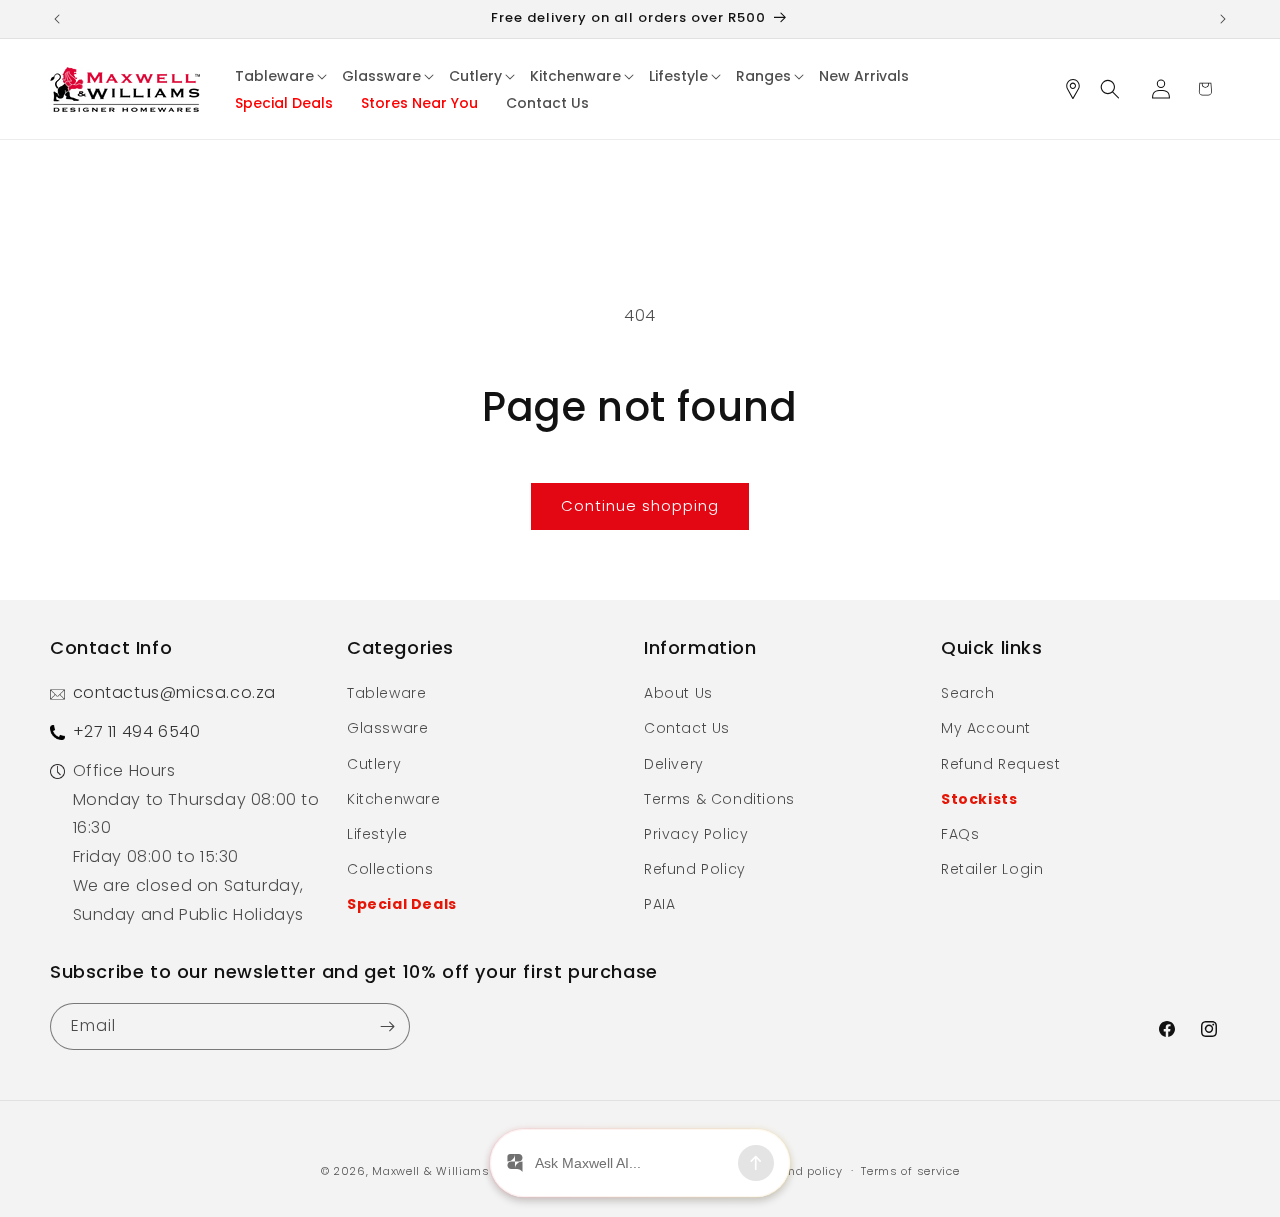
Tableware (386, 693)
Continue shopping (640, 505)
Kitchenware (394, 799)
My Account (986, 728)
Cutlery (374, 764)
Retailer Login (992, 869)
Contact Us (687, 728)
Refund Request (1000, 764)
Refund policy (801, 1171)
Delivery (674, 764)
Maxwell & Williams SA (440, 1171)
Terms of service (910, 1171)
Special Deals (402, 904)
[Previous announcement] (57, 19)
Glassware (387, 728)
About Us (678, 693)
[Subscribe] (387, 1026)
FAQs (960, 834)
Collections (390, 869)
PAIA (659, 904)
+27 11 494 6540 (137, 731)
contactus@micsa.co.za (175, 692)
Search (968, 693)
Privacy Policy (696, 834)
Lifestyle (377, 834)
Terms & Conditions (719, 799)
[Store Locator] (1080, 89)
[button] (281, 76)
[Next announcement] (1223, 19)
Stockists (979, 799)
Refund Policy (695, 869)
